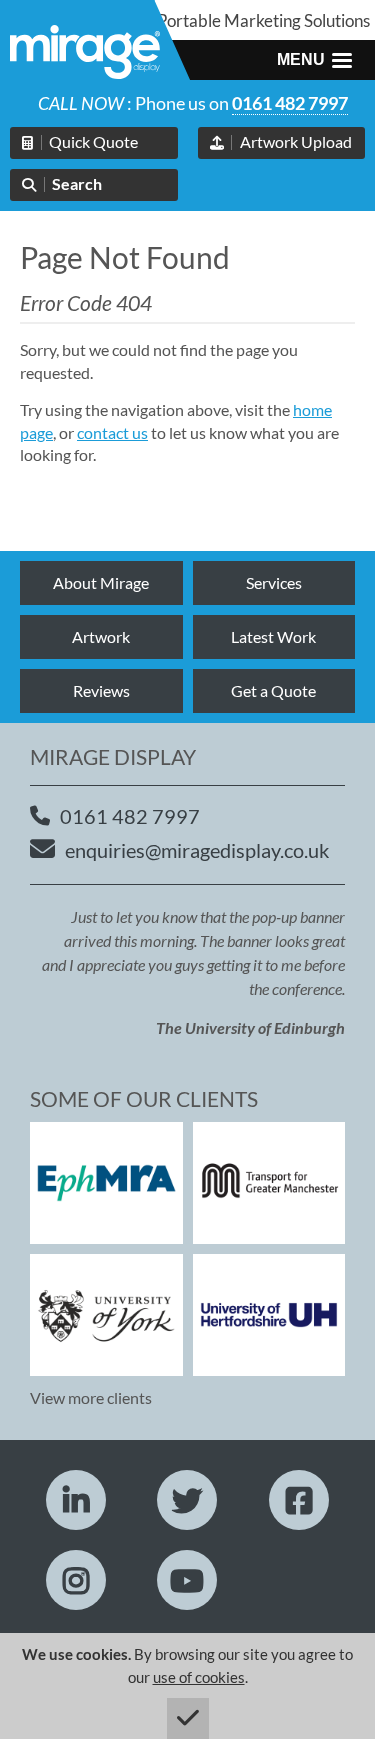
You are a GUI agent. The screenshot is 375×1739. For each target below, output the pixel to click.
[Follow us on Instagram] (76, 1580)
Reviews (101, 690)
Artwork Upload (296, 141)
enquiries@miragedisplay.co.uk (197, 850)
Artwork (101, 636)
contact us (112, 432)
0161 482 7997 (290, 103)
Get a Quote (273, 690)
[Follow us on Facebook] (299, 1500)
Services (274, 582)
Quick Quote (93, 141)
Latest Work (273, 636)
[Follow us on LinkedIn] (76, 1500)
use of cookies (199, 1677)
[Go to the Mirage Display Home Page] (85, 55)
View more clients (91, 1397)
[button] (314, 60)
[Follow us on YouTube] (187, 1580)
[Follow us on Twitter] (187, 1500)
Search (77, 183)
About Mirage (101, 582)
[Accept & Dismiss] (188, 1718)
